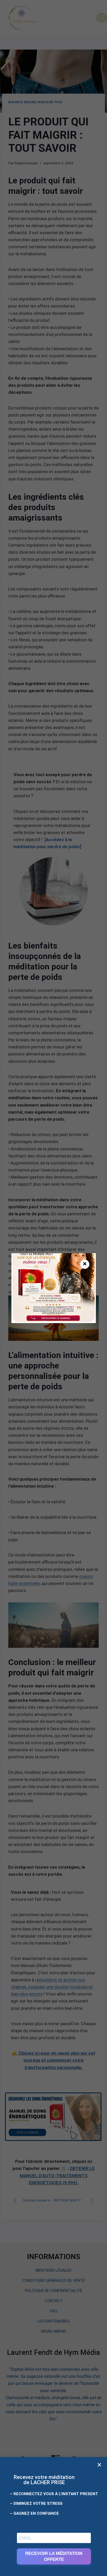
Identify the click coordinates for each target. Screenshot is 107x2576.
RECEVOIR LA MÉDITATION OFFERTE (54, 2556)
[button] (99, 2465)
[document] (53, 1288)
